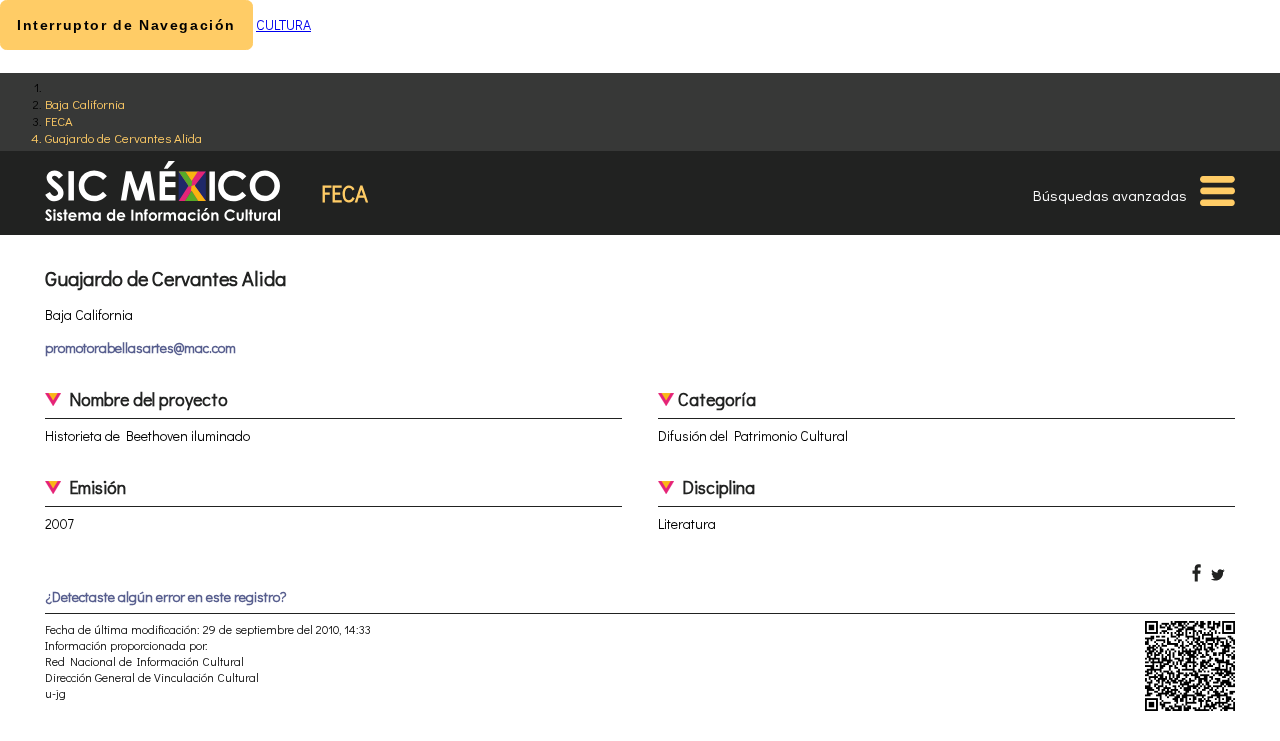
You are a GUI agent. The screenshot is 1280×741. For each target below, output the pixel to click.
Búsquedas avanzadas (1110, 195)
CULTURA (283, 24)
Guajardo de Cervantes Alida (123, 137)
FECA (59, 120)
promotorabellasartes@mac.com (140, 347)
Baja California (85, 103)
